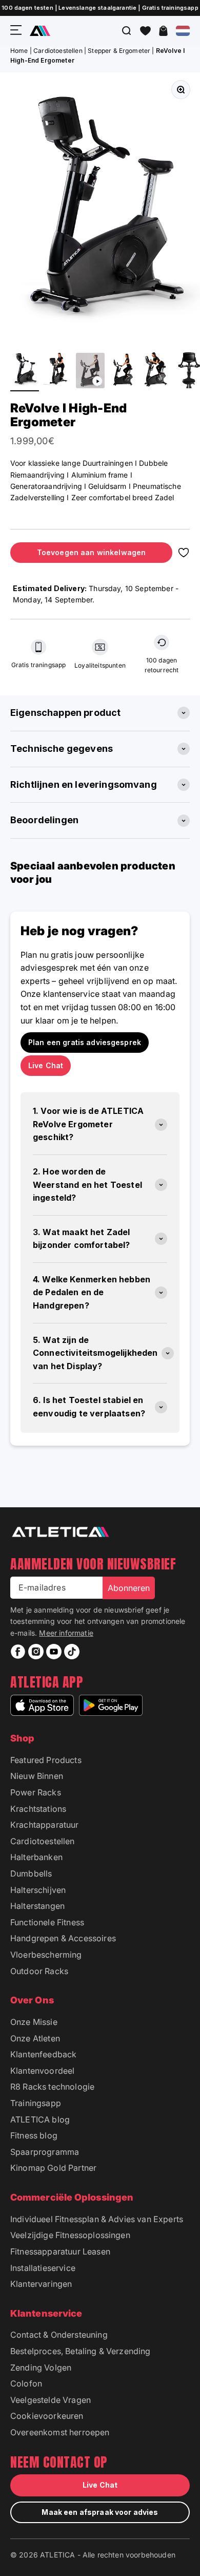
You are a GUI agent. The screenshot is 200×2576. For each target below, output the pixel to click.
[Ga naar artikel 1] (25, 371)
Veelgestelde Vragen (51, 2400)
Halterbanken (36, 1857)
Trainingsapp (36, 2103)
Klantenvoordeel (42, 2071)
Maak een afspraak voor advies (100, 2512)
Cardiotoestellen (58, 51)
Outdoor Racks (39, 1971)
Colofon (26, 2383)
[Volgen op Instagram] (36, 1652)
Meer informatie (66, 1633)
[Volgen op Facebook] (18, 1652)
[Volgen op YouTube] (54, 1652)
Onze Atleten (35, 2038)
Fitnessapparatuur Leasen (60, 2251)
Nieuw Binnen (37, 1776)
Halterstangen (37, 1906)
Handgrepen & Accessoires (63, 1938)
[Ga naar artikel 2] (57, 371)
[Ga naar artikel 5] (156, 371)
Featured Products (46, 1760)
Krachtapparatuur (45, 1825)
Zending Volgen (41, 2367)
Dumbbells (31, 1873)
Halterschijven (38, 1890)
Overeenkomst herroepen (60, 2432)
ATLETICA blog (40, 2119)
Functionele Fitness (47, 1922)
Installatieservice (43, 2268)
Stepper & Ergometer (119, 51)
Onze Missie (34, 2022)
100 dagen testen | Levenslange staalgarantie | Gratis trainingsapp (100, 8)
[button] (145, 31)
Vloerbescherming (46, 1955)
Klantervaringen (41, 2284)
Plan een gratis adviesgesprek (85, 1042)
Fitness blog (34, 2135)
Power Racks (36, 1792)
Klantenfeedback (43, 2054)
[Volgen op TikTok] (72, 1652)
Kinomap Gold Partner (53, 2168)
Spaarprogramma (45, 2152)
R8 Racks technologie (52, 2087)
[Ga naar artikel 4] (123, 371)
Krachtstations (38, 1809)
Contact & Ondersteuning (59, 2335)
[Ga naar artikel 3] (90, 372)
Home (19, 51)
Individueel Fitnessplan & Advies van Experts (97, 2219)
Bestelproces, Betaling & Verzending (81, 2351)
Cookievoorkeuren (47, 2416)
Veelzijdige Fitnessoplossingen (70, 2235)
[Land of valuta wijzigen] (183, 31)
